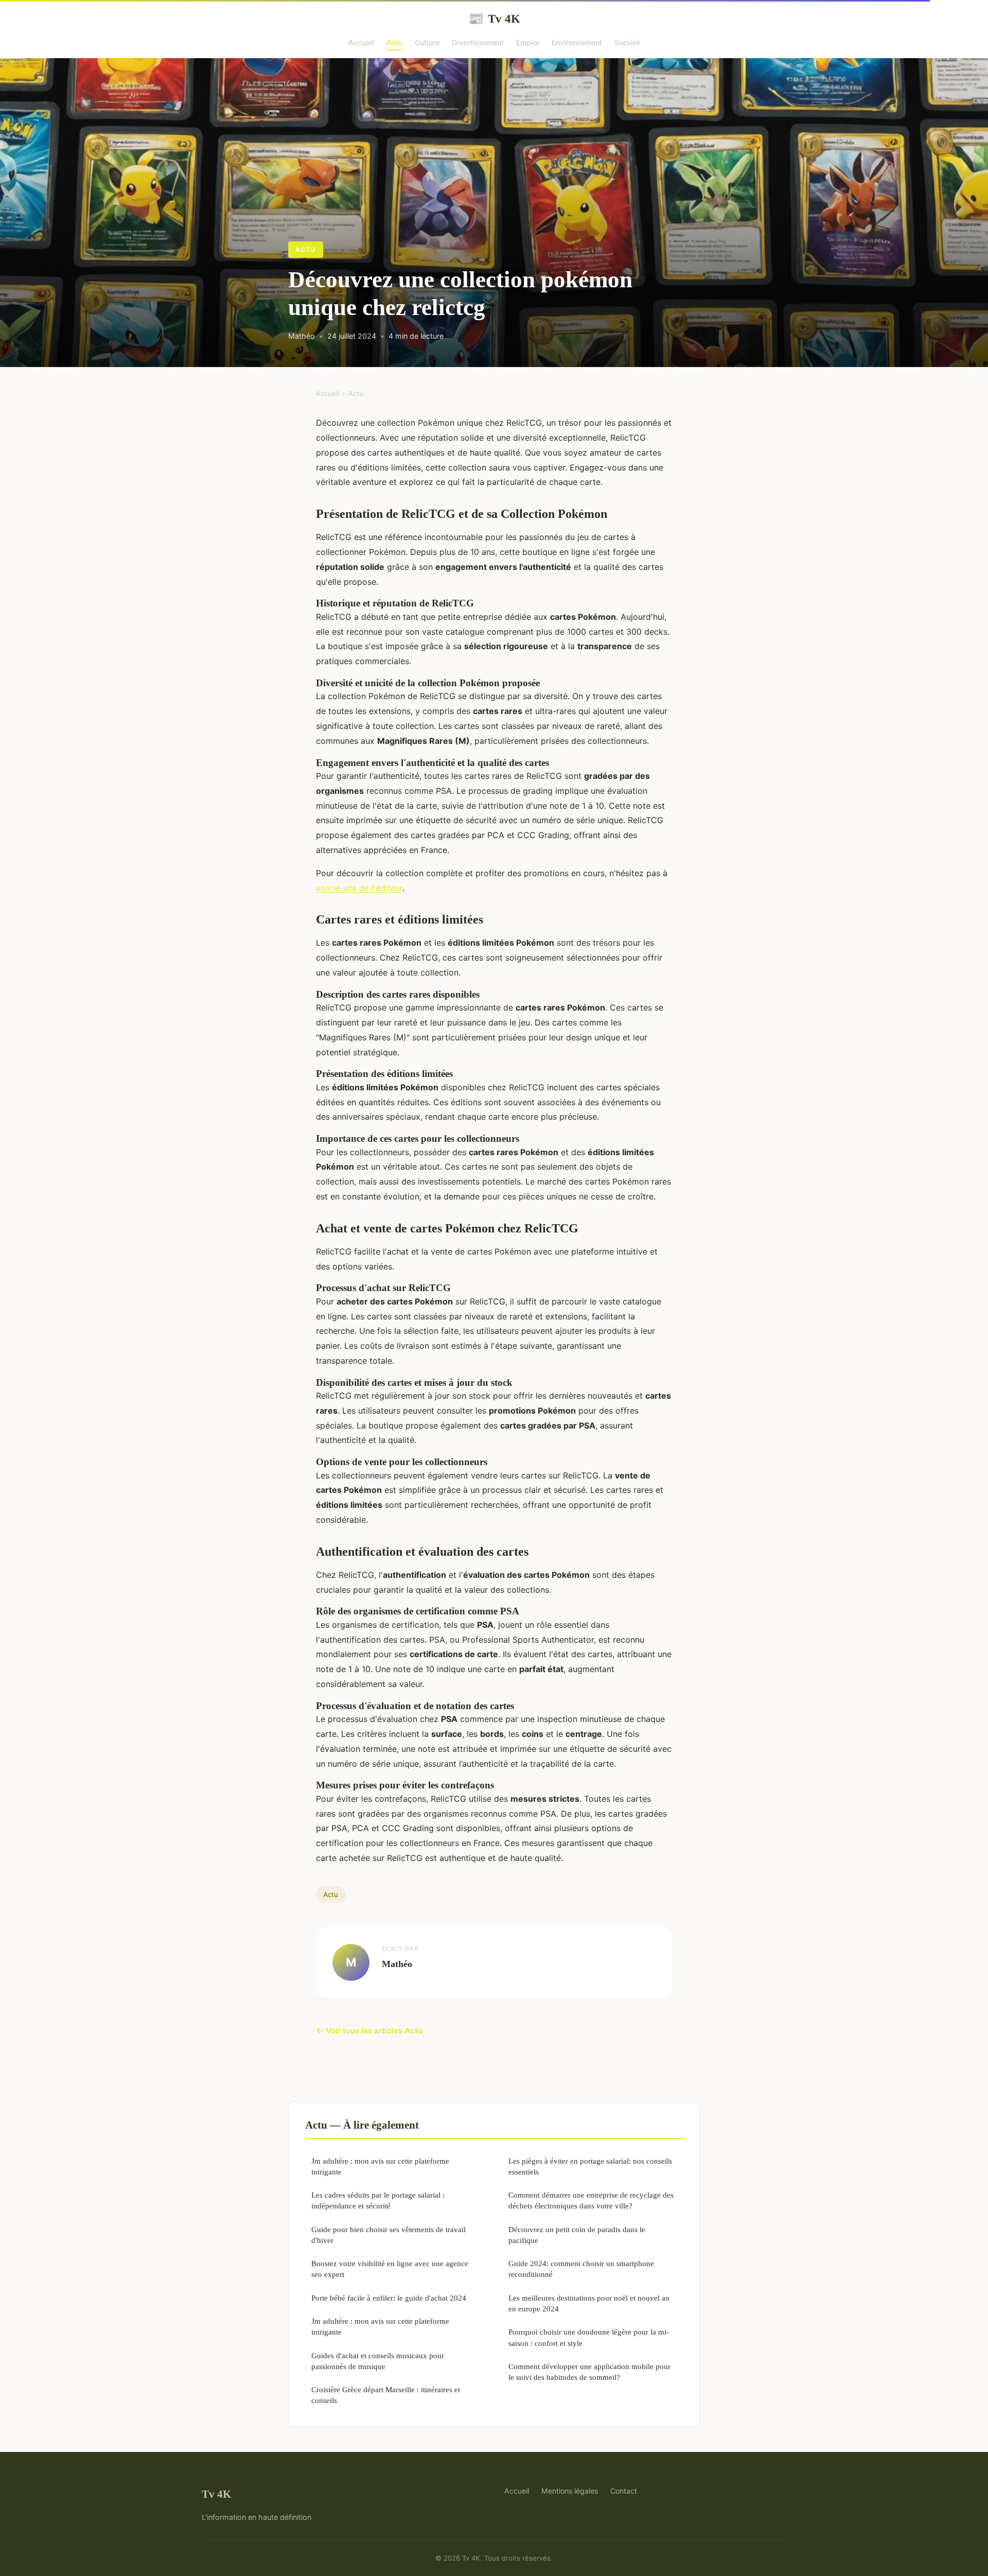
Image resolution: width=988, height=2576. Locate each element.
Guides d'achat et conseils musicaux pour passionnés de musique (378, 2361)
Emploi (528, 42)
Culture (427, 42)
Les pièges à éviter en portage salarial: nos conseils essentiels (590, 2166)
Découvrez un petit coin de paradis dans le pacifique (577, 2235)
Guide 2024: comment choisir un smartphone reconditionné (581, 2269)
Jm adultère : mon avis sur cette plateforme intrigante (380, 2166)
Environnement (577, 42)
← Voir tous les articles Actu (369, 2031)
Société (627, 42)
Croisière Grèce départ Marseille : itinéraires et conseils (386, 2395)
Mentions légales (570, 2491)
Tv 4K (494, 19)
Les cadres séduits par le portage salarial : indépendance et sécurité (378, 2200)
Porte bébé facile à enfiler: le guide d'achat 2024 (389, 2298)
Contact (624, 2491)
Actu (394, 42)
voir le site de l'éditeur (359, 888)
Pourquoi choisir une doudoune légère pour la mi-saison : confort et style (589, 2337)
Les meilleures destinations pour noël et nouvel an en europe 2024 (589, 2303)
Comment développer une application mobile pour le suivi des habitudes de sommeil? (589, 2372)
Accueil (361, 42)
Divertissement (478, 42)
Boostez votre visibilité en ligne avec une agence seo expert (390, 2269)
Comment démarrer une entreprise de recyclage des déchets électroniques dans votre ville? (591, 2200)
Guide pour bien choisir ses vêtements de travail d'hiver (389, 2235)
